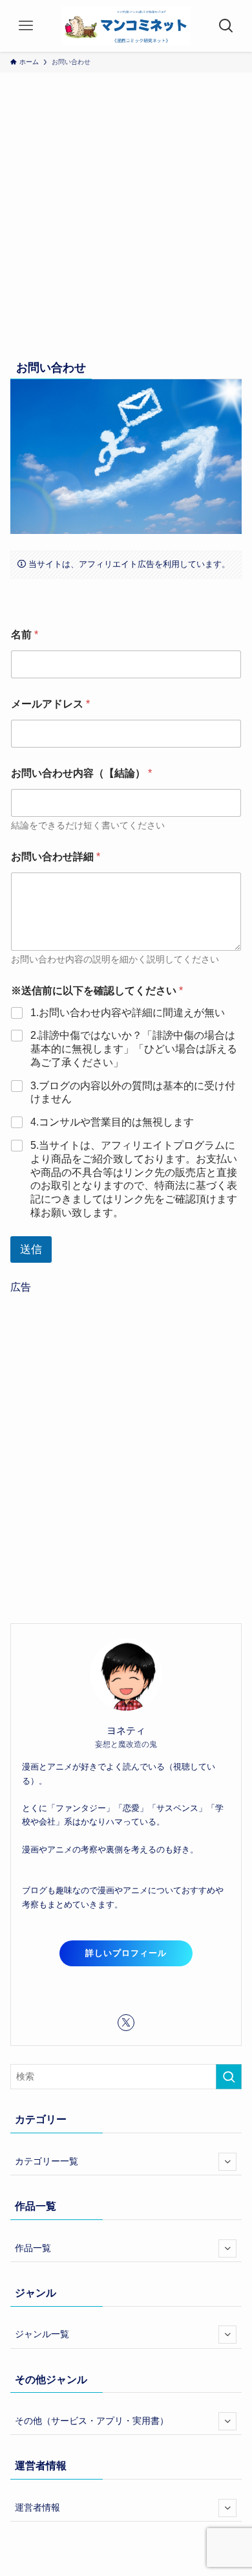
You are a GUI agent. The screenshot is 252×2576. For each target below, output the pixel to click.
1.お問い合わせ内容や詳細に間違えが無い (128, 1013)
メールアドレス (50, 704)
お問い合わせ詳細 (56, 857)
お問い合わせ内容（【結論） (81, 773)
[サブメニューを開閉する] (227, 2162)
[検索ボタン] (226, 26)
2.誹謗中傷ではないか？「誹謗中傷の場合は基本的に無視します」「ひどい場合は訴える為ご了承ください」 (134, 1049)
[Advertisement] (126, 223)
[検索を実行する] (229, 2076)
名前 (25, 635)
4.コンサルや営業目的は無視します (112, 1122)
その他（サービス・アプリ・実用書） (92, 2421)
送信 (31, 1249)
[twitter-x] (126, 2023)
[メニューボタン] (26, 26)
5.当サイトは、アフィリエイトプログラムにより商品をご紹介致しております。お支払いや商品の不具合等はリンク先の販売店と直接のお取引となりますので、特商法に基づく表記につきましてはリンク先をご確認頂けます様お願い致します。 (134, 1179)
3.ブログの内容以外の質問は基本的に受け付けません (133, 1093)
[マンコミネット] (126, 26)
